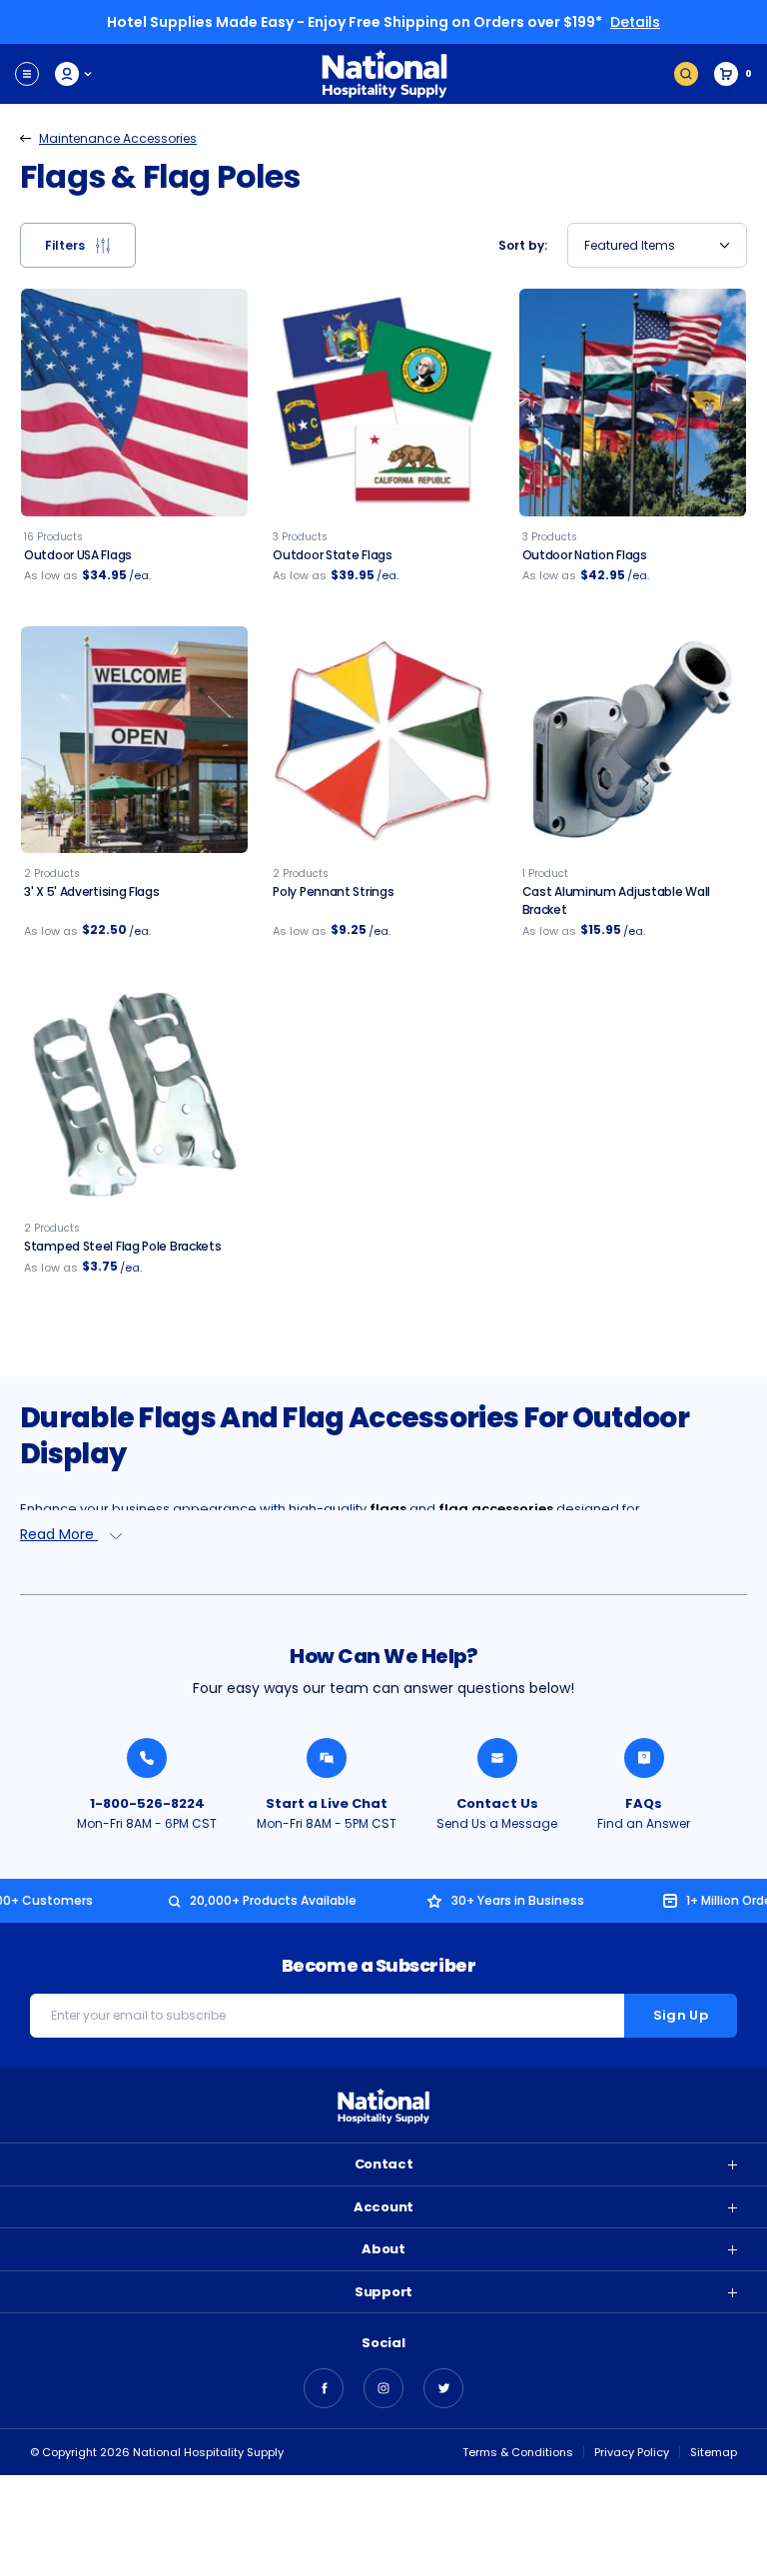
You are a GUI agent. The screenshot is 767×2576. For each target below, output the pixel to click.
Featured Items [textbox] (630, 245)
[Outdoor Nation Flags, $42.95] (633, 402)
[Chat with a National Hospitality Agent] (327, 1758)
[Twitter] (443, 2388)
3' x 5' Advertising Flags (92, 891)
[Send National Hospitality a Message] (497, 1758)
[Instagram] (383, 2388)
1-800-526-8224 (147, 1803)
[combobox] (657, 245)
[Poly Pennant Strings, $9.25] (383, 740)
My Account (74, 74)
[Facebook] (324, 2388)
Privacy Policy (632, 2452)
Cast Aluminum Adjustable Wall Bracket (616, 900)
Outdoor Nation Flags (585, 555)
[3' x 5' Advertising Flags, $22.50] (134, 740)
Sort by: (523, 245)
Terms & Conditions (518, 2452)
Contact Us (497, 1803)
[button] (78, 245)
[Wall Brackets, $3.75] (134, 1094)
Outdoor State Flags (332, 555)
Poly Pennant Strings (333, 891)
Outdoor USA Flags (78, 555)
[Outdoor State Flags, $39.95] (383, 402)
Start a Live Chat (327, 1803)
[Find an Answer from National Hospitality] (644, 1758)
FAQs (644, 1803)
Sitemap (714, 2452)
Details (635, 22)
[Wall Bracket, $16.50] (633, 740)
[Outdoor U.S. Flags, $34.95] (134, 402)
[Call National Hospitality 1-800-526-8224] (147, 1758)
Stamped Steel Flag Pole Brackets (122, 1246)
